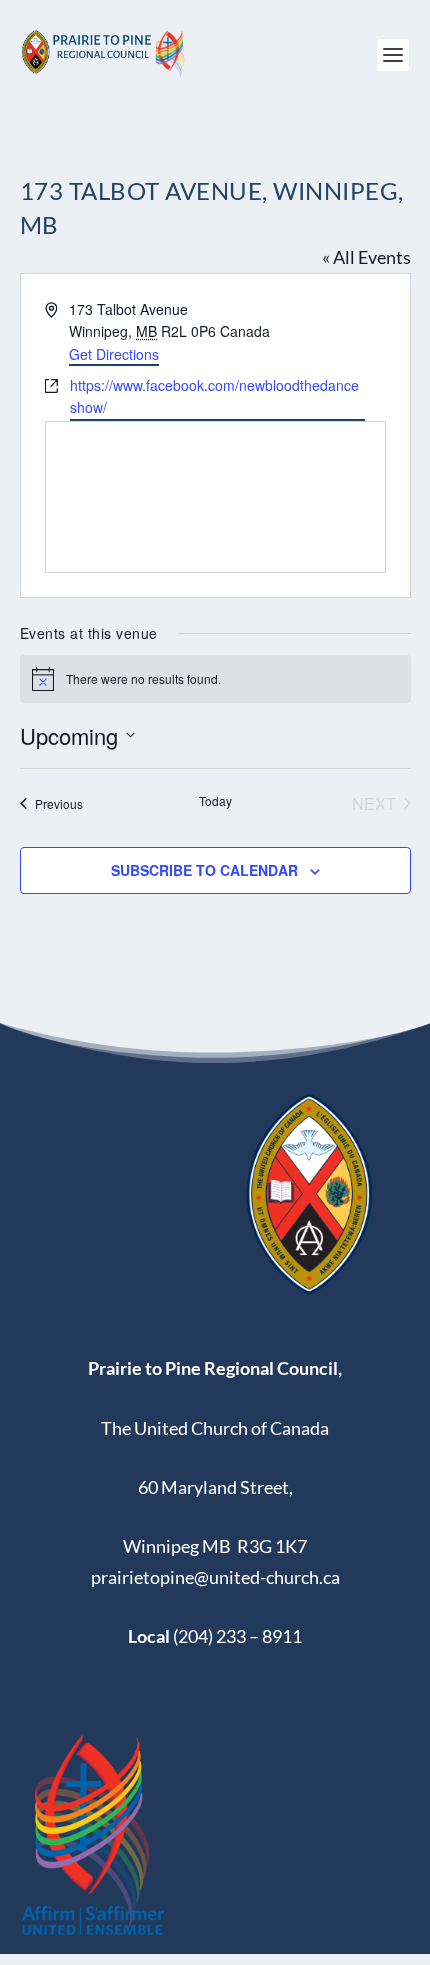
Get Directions (114, 354)
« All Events (366, 257)
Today (215, 801)
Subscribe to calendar (204, 870)
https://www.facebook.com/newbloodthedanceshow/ (214, 396)
